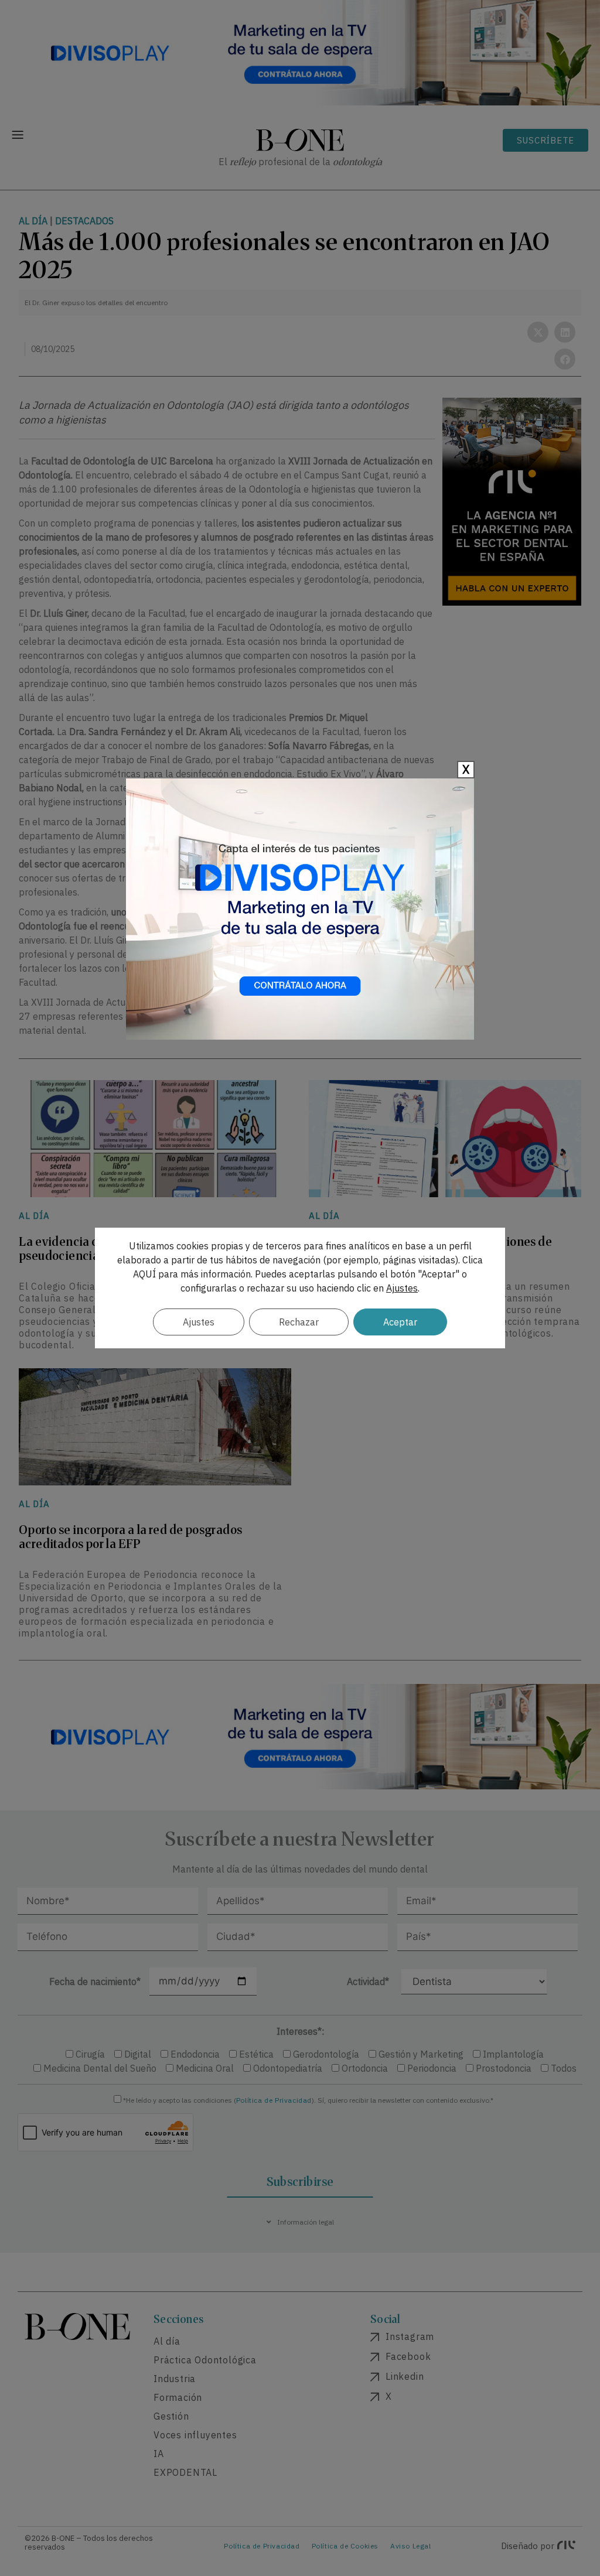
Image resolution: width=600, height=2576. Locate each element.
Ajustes (402, 1288)
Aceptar (400, 1322)
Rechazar (299, 1322)
